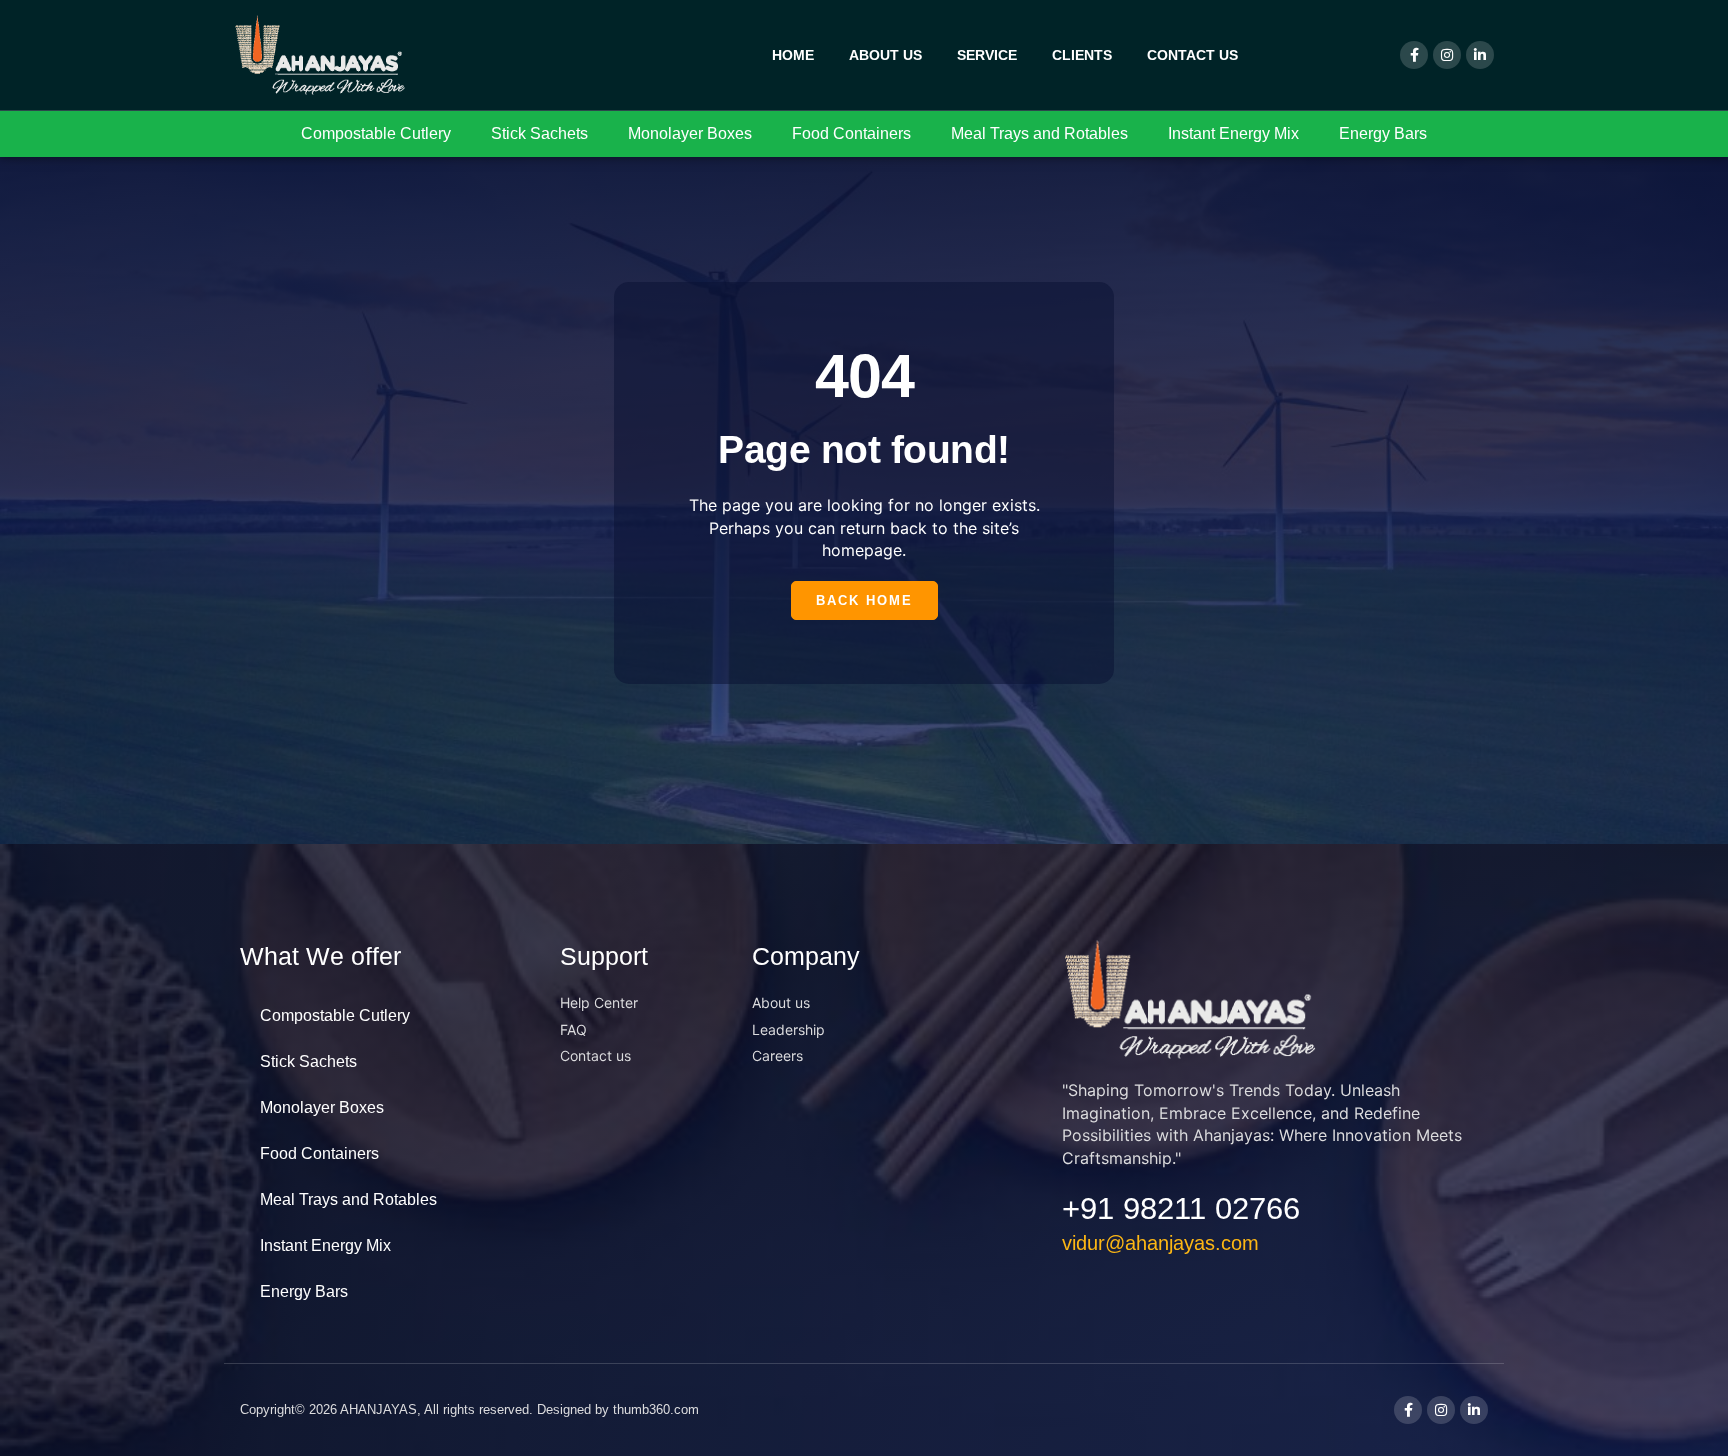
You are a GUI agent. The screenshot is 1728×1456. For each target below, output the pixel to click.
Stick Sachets (539, 133)
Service (987, 55)
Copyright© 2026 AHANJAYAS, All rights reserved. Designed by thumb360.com (469, 1409)
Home (793, 55)
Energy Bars (1383, 133)
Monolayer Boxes (690, 133)
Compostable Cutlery (376, 133)
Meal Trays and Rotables (1039, 133)
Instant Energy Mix (1233, 133)
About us (885, 55)
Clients (1082, 55)
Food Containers (851, 133)
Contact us (1192, 55)
